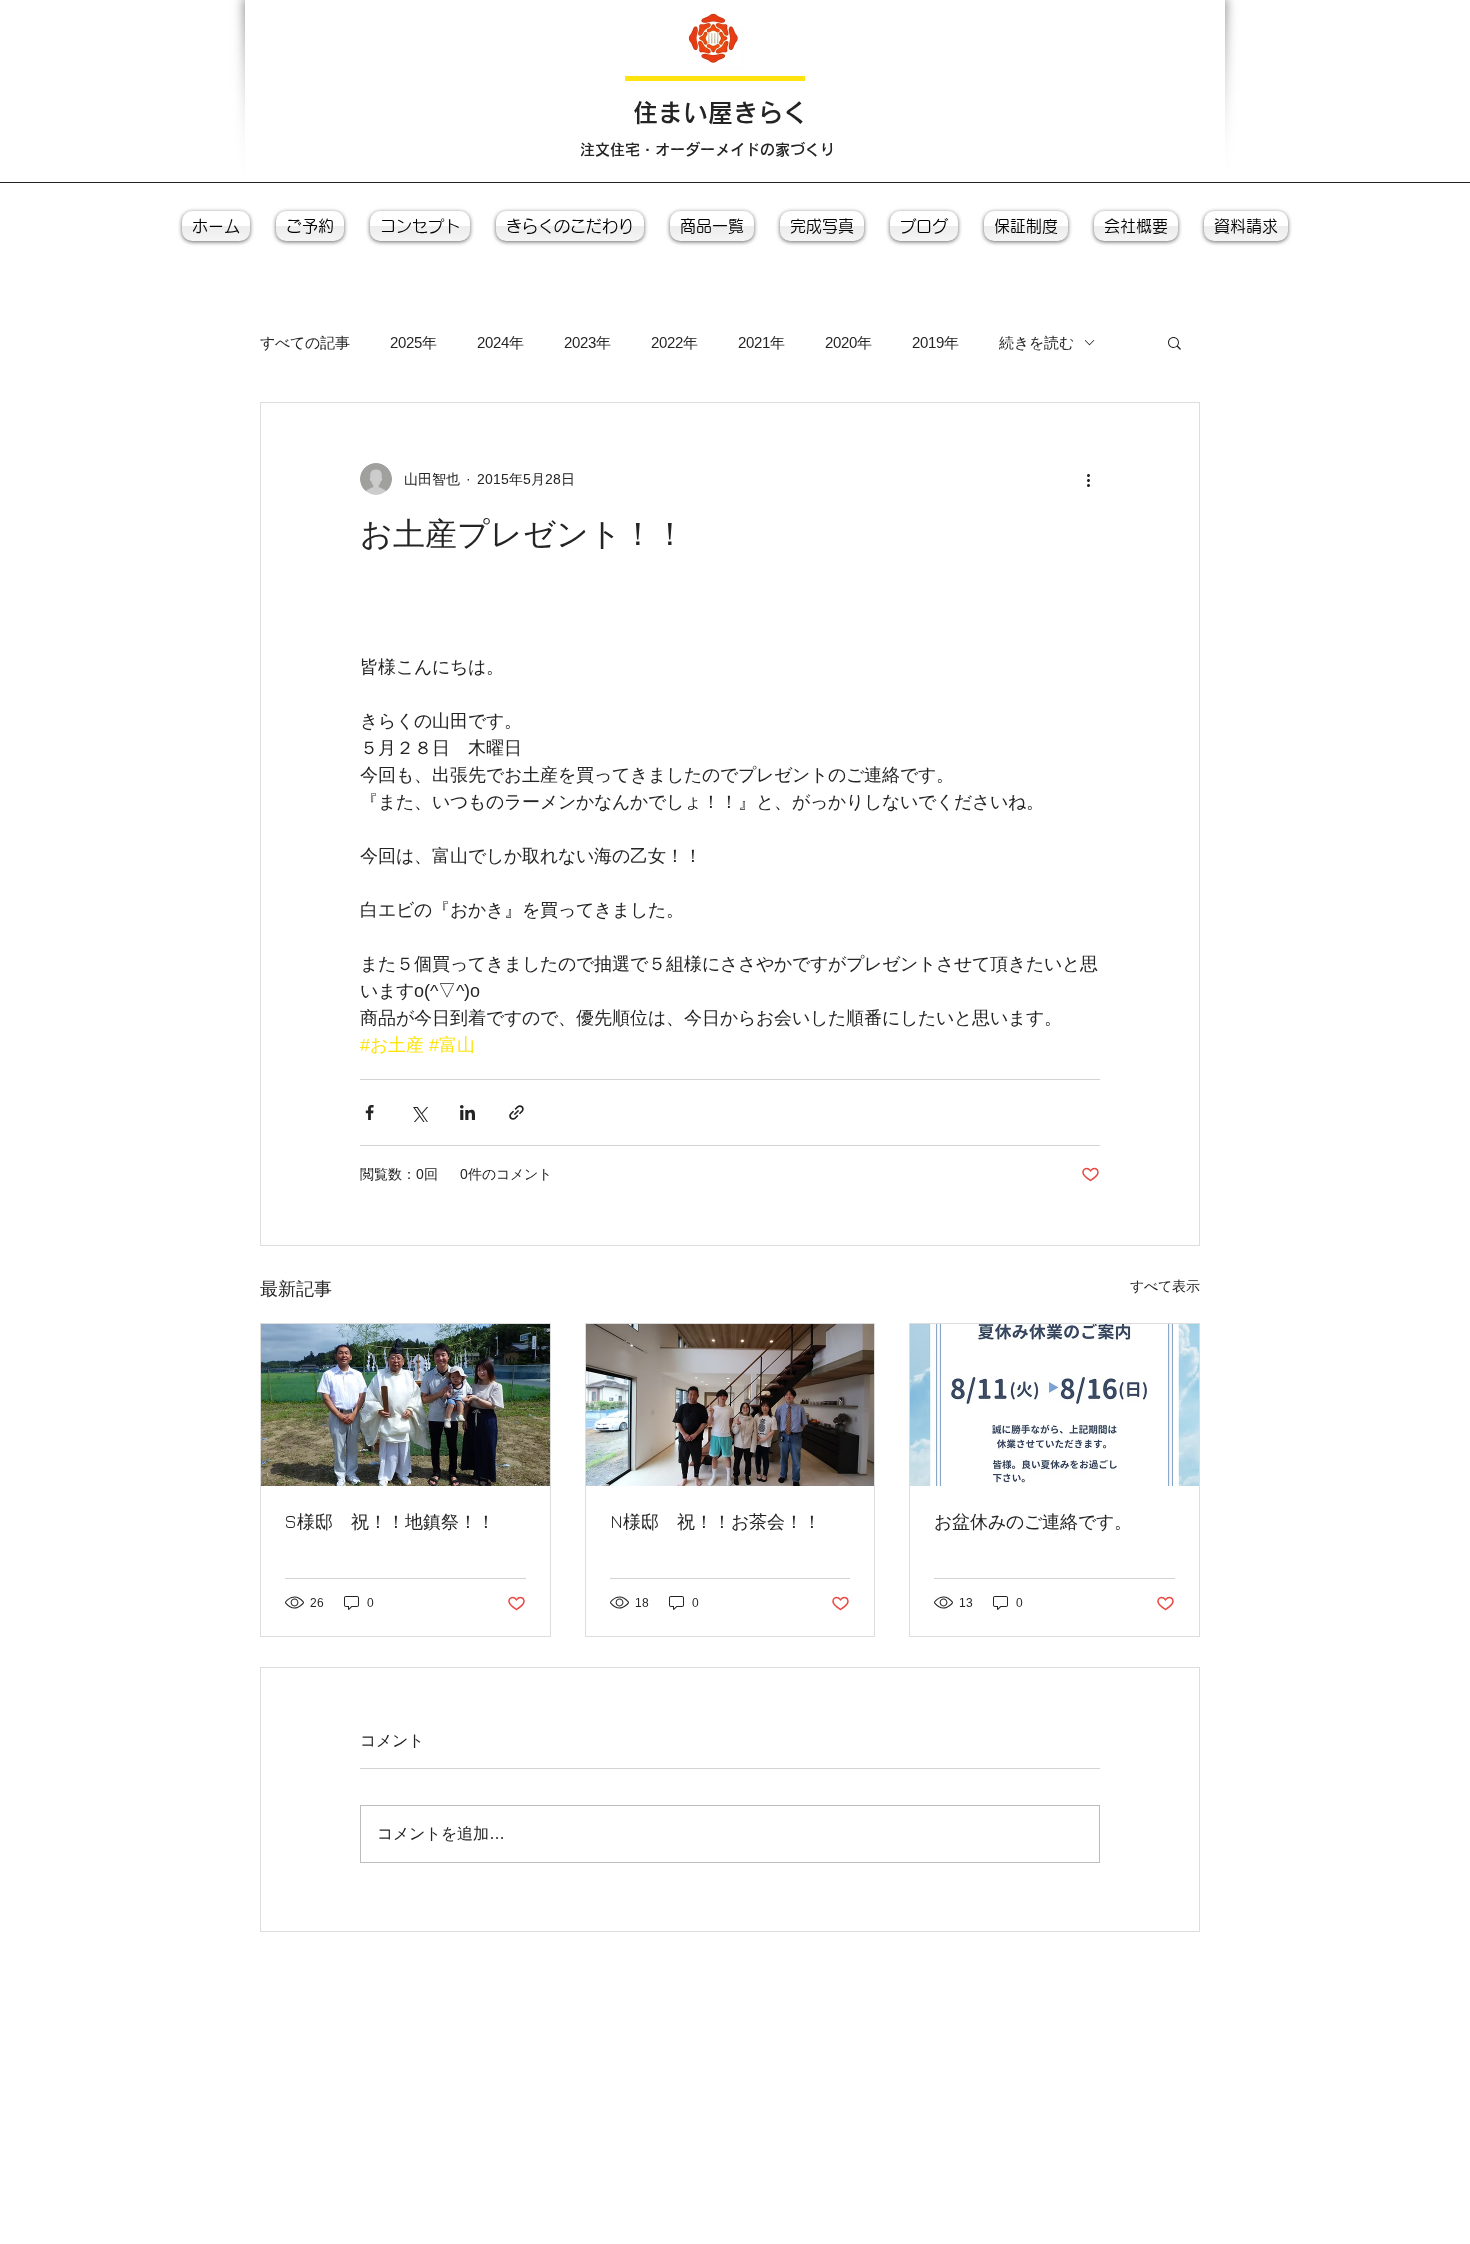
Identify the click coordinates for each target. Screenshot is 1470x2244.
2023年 (587, 342)
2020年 (848, 342)
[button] (1174, 342)
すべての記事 (305, 342)
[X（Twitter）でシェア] (418, 1112)
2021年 (761, 342)
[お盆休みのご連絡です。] (1054, 1405)
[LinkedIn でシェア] (467, 1112)
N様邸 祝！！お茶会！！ (715, 1521)
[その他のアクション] (1088, 479)
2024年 (500, 342)
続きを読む (1036, 342)
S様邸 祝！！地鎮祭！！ (390, 1521)
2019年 (935, 342)
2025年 (413, 342)
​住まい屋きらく (720, 112)
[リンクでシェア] (516, 1112)
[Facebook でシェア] (369, 1112)
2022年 (674, 342)
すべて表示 (1165, 1286)
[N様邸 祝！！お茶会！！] (730, 1405)
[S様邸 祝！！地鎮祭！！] (405, 1405)
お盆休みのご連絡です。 (1033, 1521)
